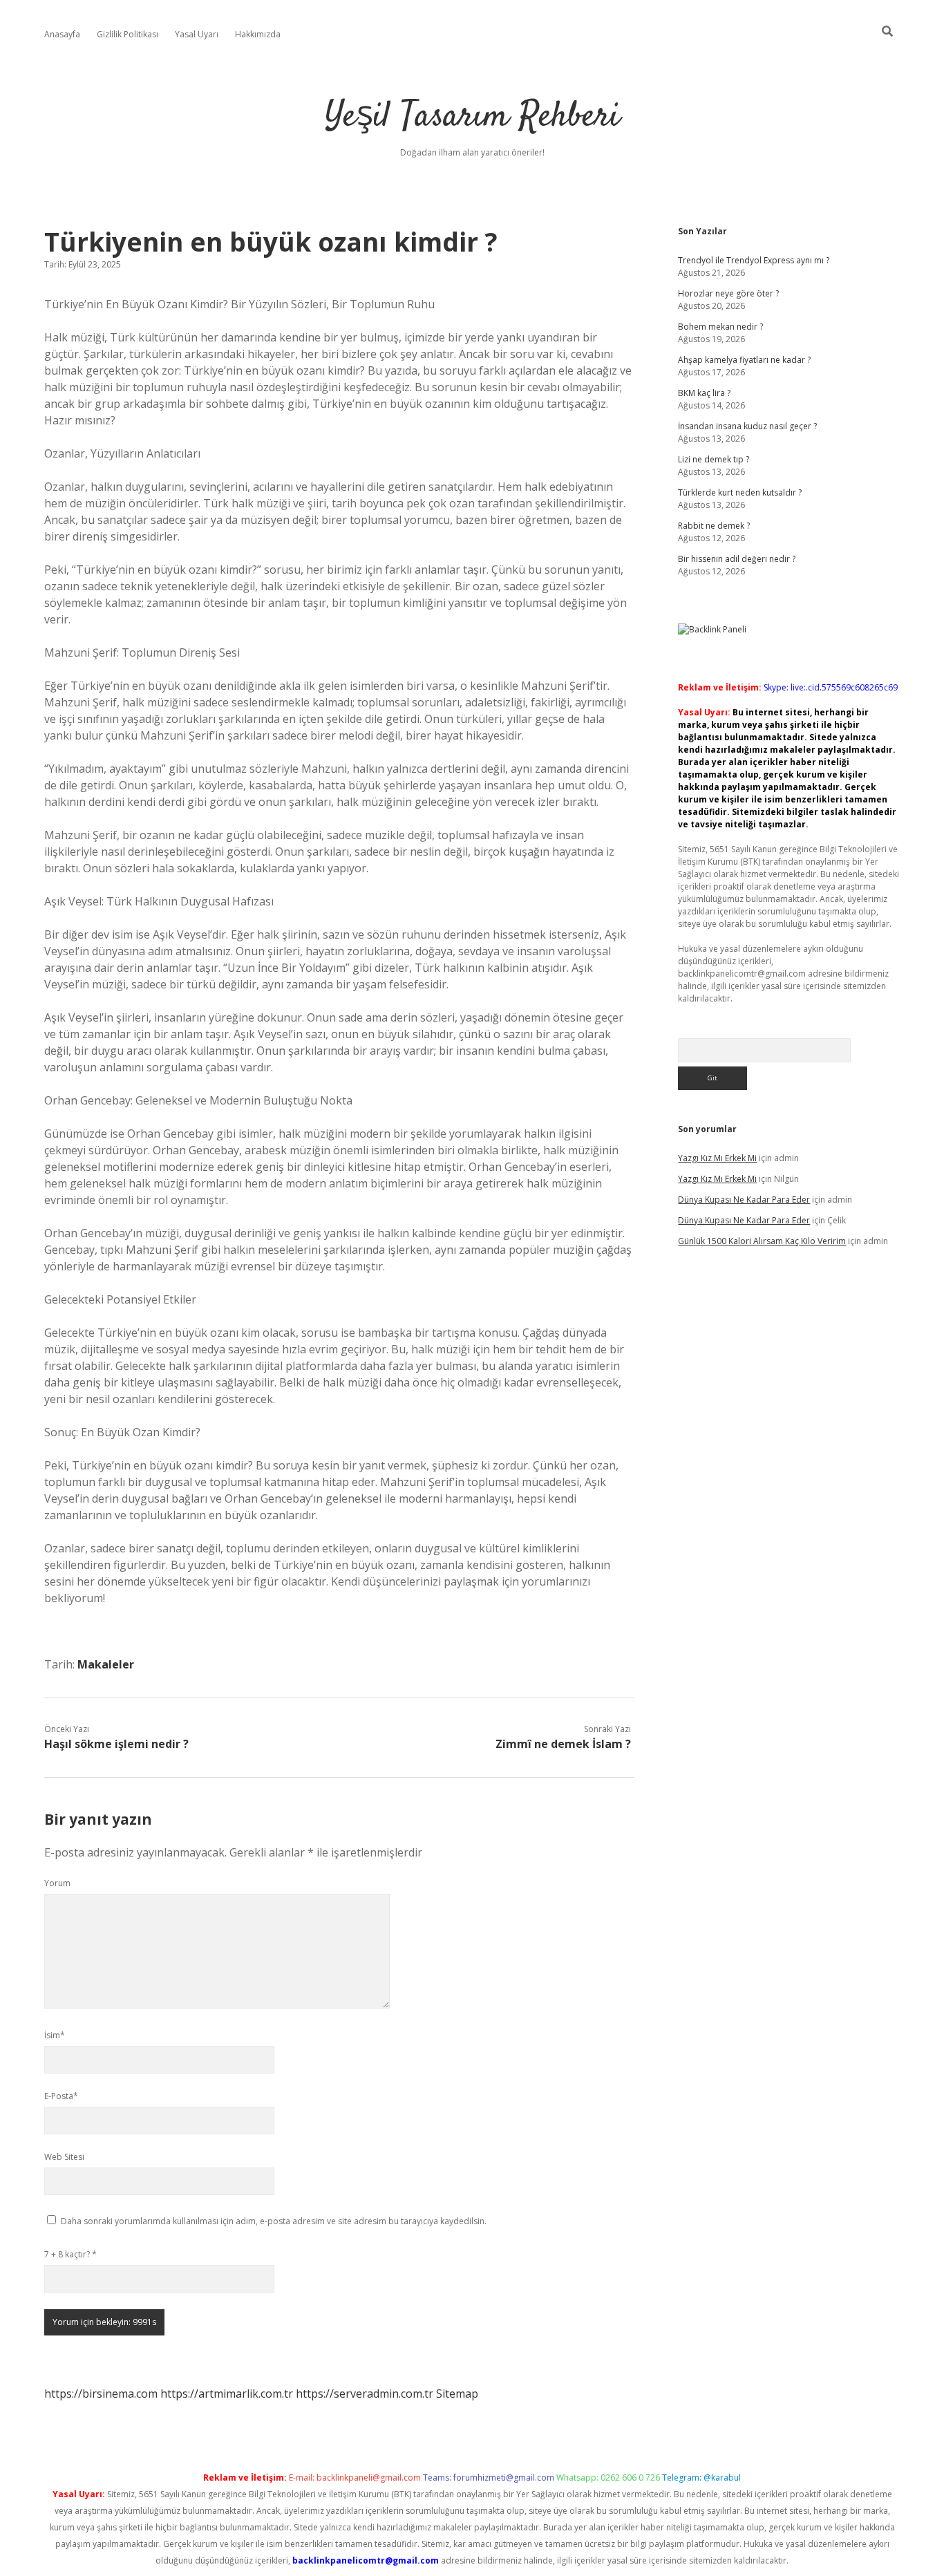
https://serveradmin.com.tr (365, 2394)
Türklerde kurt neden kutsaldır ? (740, 492)
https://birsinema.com (101, 2394)
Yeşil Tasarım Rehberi (472, 117)
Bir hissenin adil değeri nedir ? (737, 559)
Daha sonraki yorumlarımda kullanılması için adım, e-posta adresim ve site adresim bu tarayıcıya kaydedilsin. (274, 2221)
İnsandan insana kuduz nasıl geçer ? (747, 426)
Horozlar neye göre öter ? (728, 293)
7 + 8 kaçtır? (70, 2254)
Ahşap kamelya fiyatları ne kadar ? (744, 360)
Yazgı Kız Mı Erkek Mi (717, 1158)
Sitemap (457, 2394)
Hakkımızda (258, 34)
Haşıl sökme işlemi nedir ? (116, 1744)
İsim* (55, 2035)
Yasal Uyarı (197, 34)
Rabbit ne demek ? (714, 526)
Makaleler (106, 1664)
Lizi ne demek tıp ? (714, 459)
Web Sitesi (64, 2157)
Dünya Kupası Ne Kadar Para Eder (744, 1200)
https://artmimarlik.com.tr (227, 2394)
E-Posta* (61, 2096)
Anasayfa (62, 34)
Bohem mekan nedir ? (720, 327)
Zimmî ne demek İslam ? (563, 1744)
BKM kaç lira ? (704, 393)
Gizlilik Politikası (128, 34)
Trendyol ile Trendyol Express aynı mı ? (754, 260)
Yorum (57, 1883)
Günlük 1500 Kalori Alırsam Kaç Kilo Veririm (762, 1241)
